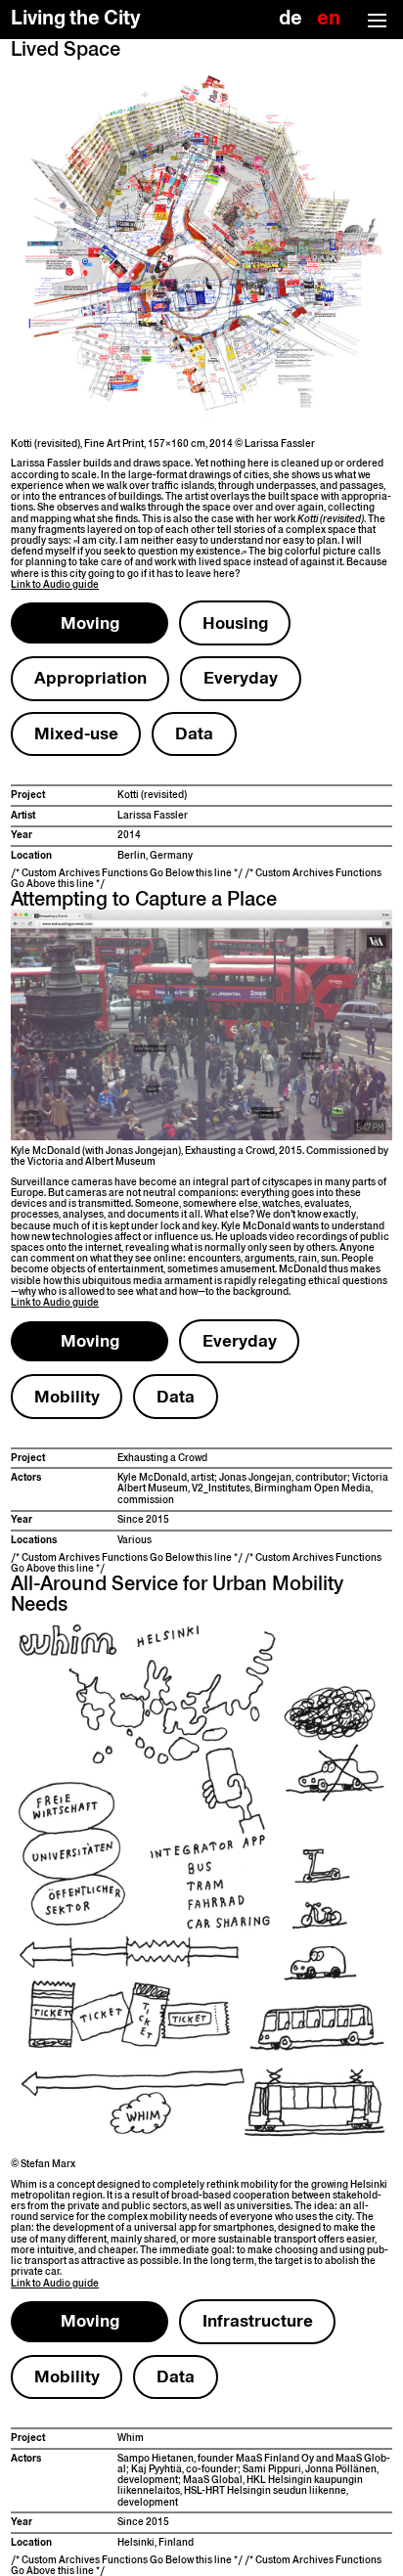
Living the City (76, 18)
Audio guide (55, 584)
